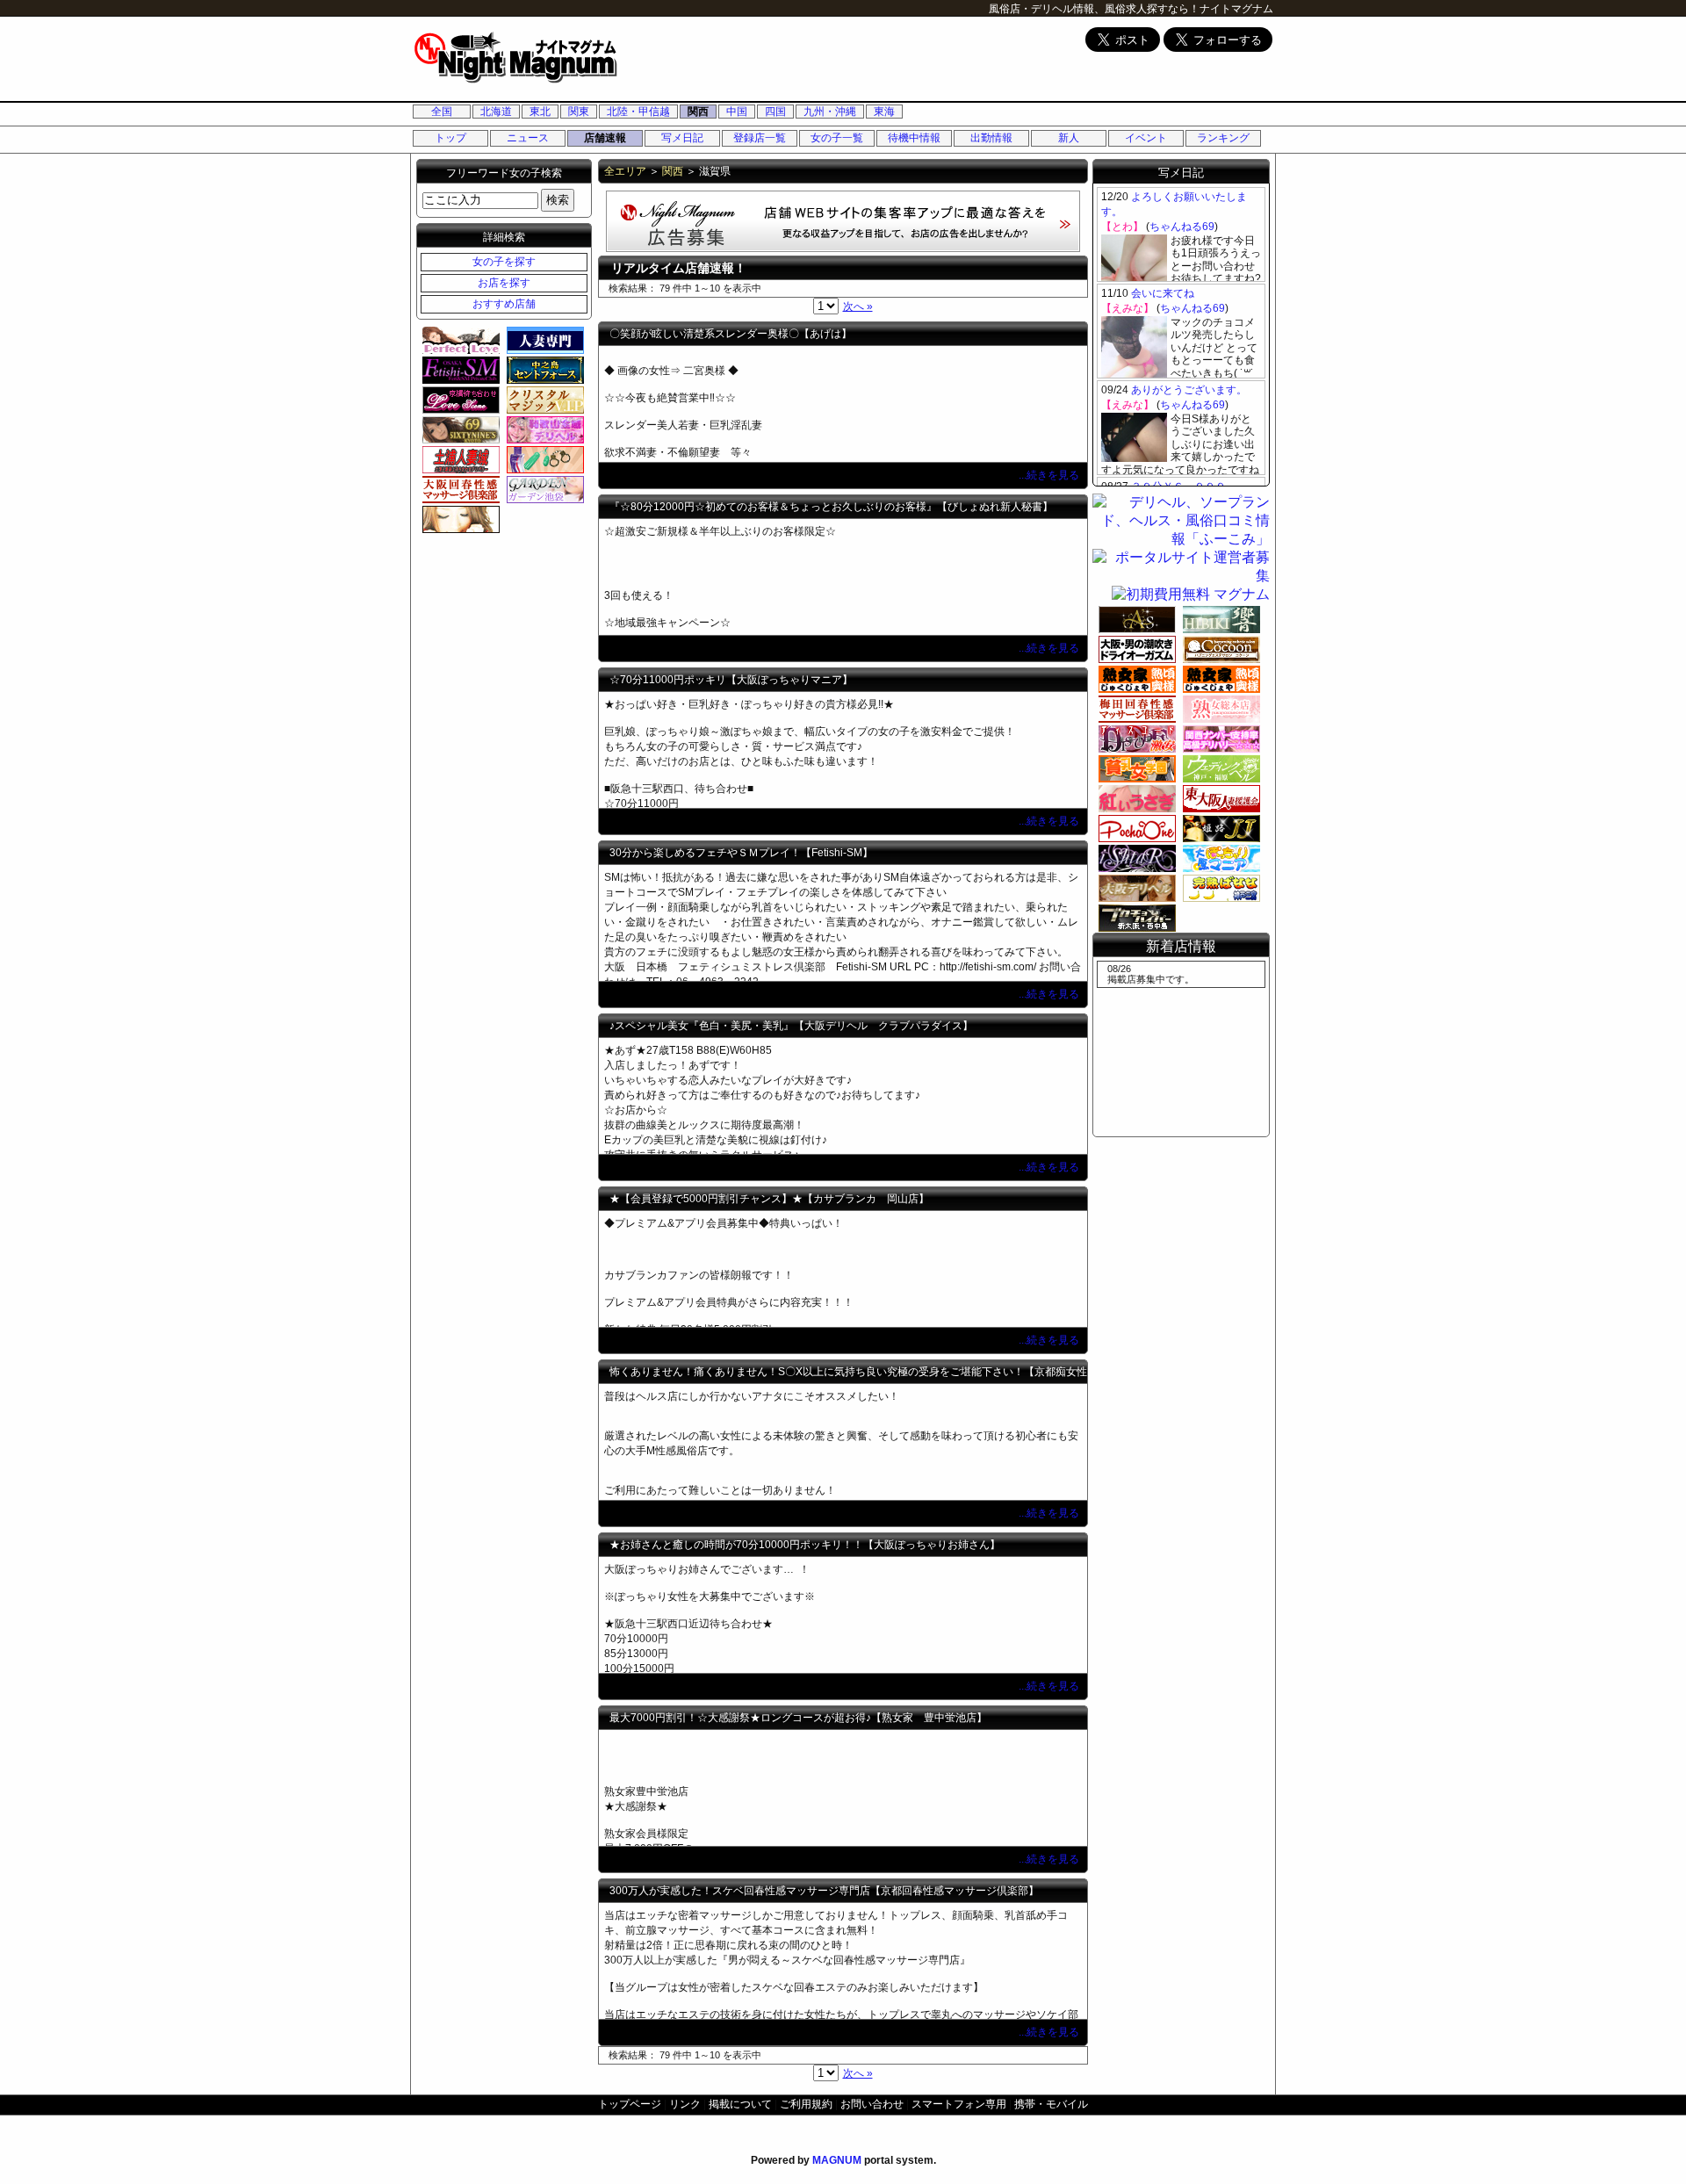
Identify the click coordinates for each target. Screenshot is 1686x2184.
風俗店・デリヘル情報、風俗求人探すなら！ (1094, 9)
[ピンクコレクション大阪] (1219, 739)
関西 (698, 112)
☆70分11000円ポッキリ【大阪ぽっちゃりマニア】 (731, 680)
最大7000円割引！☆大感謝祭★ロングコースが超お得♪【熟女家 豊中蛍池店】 (798, 1718)
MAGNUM (837, 2160)
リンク (685, 2104)
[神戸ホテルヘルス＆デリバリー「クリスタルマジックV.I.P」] (543, 400)
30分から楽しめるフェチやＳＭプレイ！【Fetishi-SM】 (741, 853)
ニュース (528, 138)
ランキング (1223, 138)
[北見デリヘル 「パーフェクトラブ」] (458, 340)
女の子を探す (504, 262)
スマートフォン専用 (959, 2104)
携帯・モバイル (1051, 2104)
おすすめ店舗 (504, 304)
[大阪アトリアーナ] (458, 519)
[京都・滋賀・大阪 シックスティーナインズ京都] (458, 429)
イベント (1146, 138)
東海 (884, 112)
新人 (1069, 138)
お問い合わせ (872, 2104)
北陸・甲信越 (638, 112)
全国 (442, 112)
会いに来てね (1163, 293)
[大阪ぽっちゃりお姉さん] (1135, 828)
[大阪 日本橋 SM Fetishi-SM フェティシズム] (458, 370)
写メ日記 (682, 138)
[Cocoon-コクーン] (1219, 649)
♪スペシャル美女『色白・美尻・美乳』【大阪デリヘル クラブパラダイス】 (791, 1026)
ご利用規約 (806, 2104)
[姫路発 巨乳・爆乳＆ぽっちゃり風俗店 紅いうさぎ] (1135, 798)
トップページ (630, 2104)
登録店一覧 (760, 138)
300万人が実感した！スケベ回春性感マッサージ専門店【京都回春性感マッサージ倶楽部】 (824, 1891)
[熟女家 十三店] (1135, 679)
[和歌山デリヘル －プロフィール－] (543, 429)
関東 (579, 112)
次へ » (858, 306)
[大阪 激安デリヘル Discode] (1135, 739)
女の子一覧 (837, 138)
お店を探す (504, 283)
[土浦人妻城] (458, 459)
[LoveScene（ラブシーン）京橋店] (458, 400)
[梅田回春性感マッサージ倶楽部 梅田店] (1135, 709)
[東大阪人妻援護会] (1219, 798)
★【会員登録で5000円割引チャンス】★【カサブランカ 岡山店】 (769, 1199)
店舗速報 (605, 138)
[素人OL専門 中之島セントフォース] (543, 370)
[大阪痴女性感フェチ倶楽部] (1135, 649)
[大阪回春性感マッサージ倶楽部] (458, 489)
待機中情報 (914, 138)
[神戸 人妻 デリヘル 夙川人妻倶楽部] (543, 340)
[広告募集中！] (843, 247)
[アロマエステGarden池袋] (543, 489)
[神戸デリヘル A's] (1135, 619)
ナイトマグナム (1236, 9)
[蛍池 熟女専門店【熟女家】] (1219, 679)
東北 (540, 112)
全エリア (625, 171)
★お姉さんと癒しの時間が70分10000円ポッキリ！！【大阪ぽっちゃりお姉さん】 (805, 1545)
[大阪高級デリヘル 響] (1219, 619)
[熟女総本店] (1219, 709)
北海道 (496, 112)
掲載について (740, 2104)
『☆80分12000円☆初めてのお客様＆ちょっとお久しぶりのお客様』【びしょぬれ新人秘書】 (831, 507)
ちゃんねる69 (1182, 227)
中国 (737, 112)
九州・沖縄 (830, 112)
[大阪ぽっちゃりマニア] (1219, 858)
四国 (775, 112)
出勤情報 (991, 138)
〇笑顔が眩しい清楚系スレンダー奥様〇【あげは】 (731, 334)
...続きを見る (1050, 475)
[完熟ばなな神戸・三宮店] (1219, 888)
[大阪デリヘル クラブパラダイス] (1135, 888)
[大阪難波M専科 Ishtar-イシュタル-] (1135, 858)
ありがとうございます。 (1189, 390)
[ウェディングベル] (1219, 768)
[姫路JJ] (1219, 828)
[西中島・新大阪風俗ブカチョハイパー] (1135, 918)
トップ (450, 138)
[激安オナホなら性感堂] (543, 459)
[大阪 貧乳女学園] (1135, 768)
